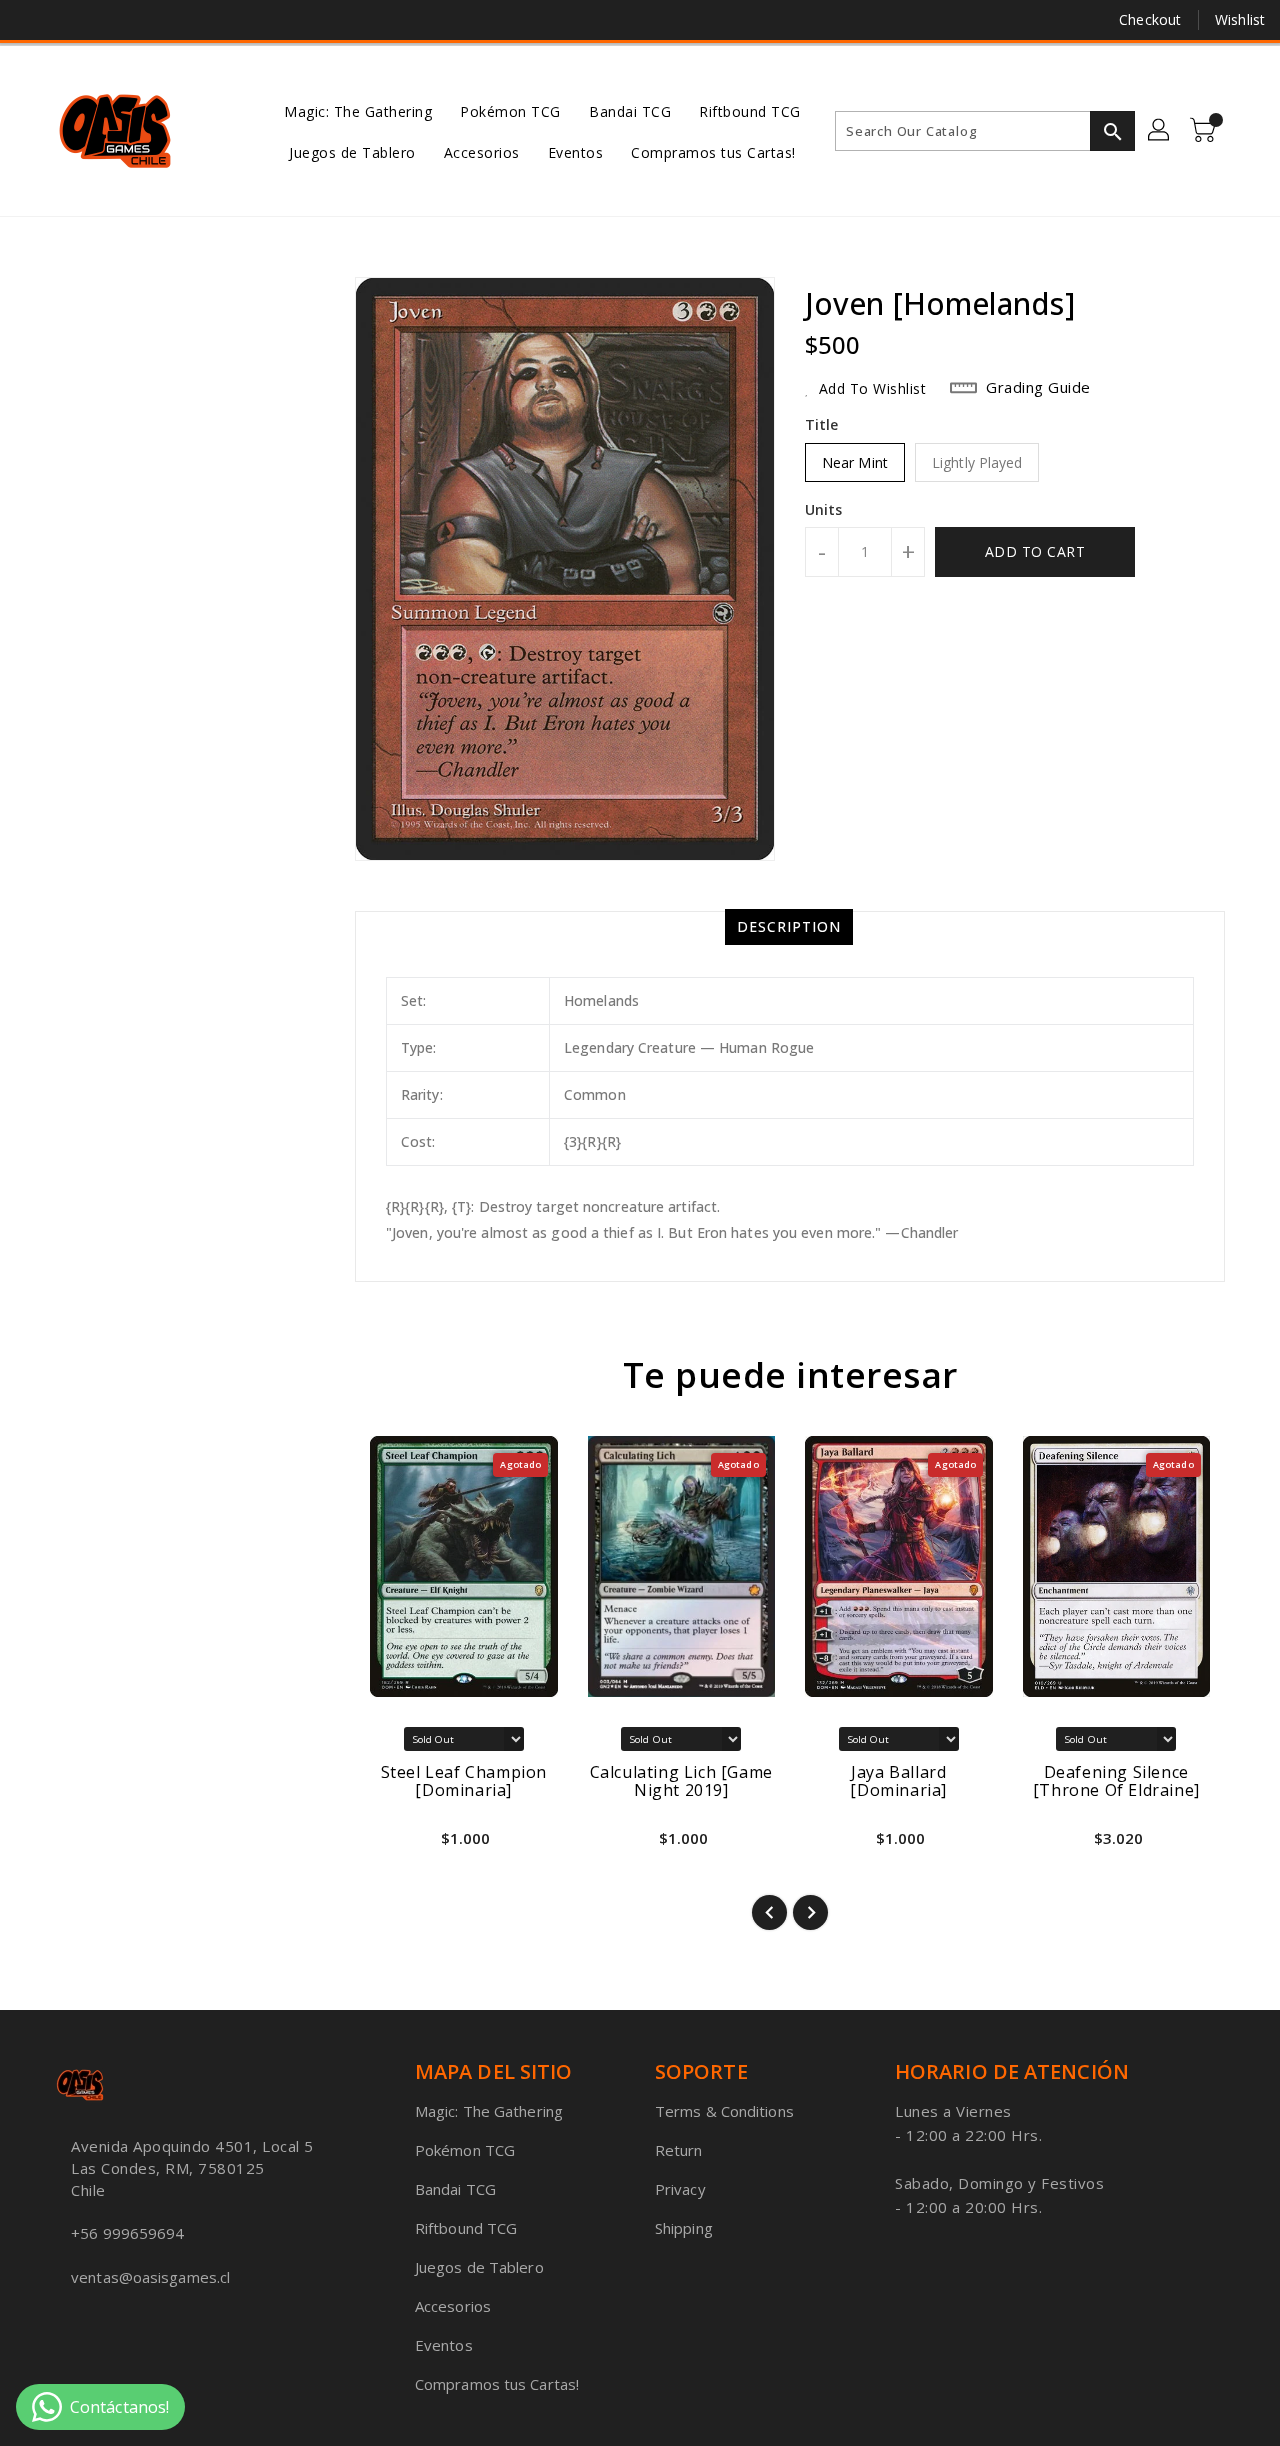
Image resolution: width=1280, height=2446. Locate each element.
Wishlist (1240, 19)
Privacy (680, 2189)
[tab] (789, 927)
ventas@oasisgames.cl (150, 2277)
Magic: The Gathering (489, 2111)
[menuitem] (358, 110)
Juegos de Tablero (479, 2267)
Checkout (1150, 19)
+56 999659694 (127, 2233)
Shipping (684, 2228)
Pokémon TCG (465, 2150)
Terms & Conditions (724, 2111)
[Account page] (1160, 131)
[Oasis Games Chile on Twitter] (70, 20)
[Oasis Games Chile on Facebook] (32, 20)
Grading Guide (1038, 387)
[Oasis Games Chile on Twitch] (146, 20)
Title (822, 424)
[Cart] (1205, 131)
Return (679, 2150)
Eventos (444, 2345)
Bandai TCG (455, 2189)
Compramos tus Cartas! (497, 2384)
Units (824, 510)
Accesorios (453, 2306)
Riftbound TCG (466, 2228)
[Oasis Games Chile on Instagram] (108, 20)
